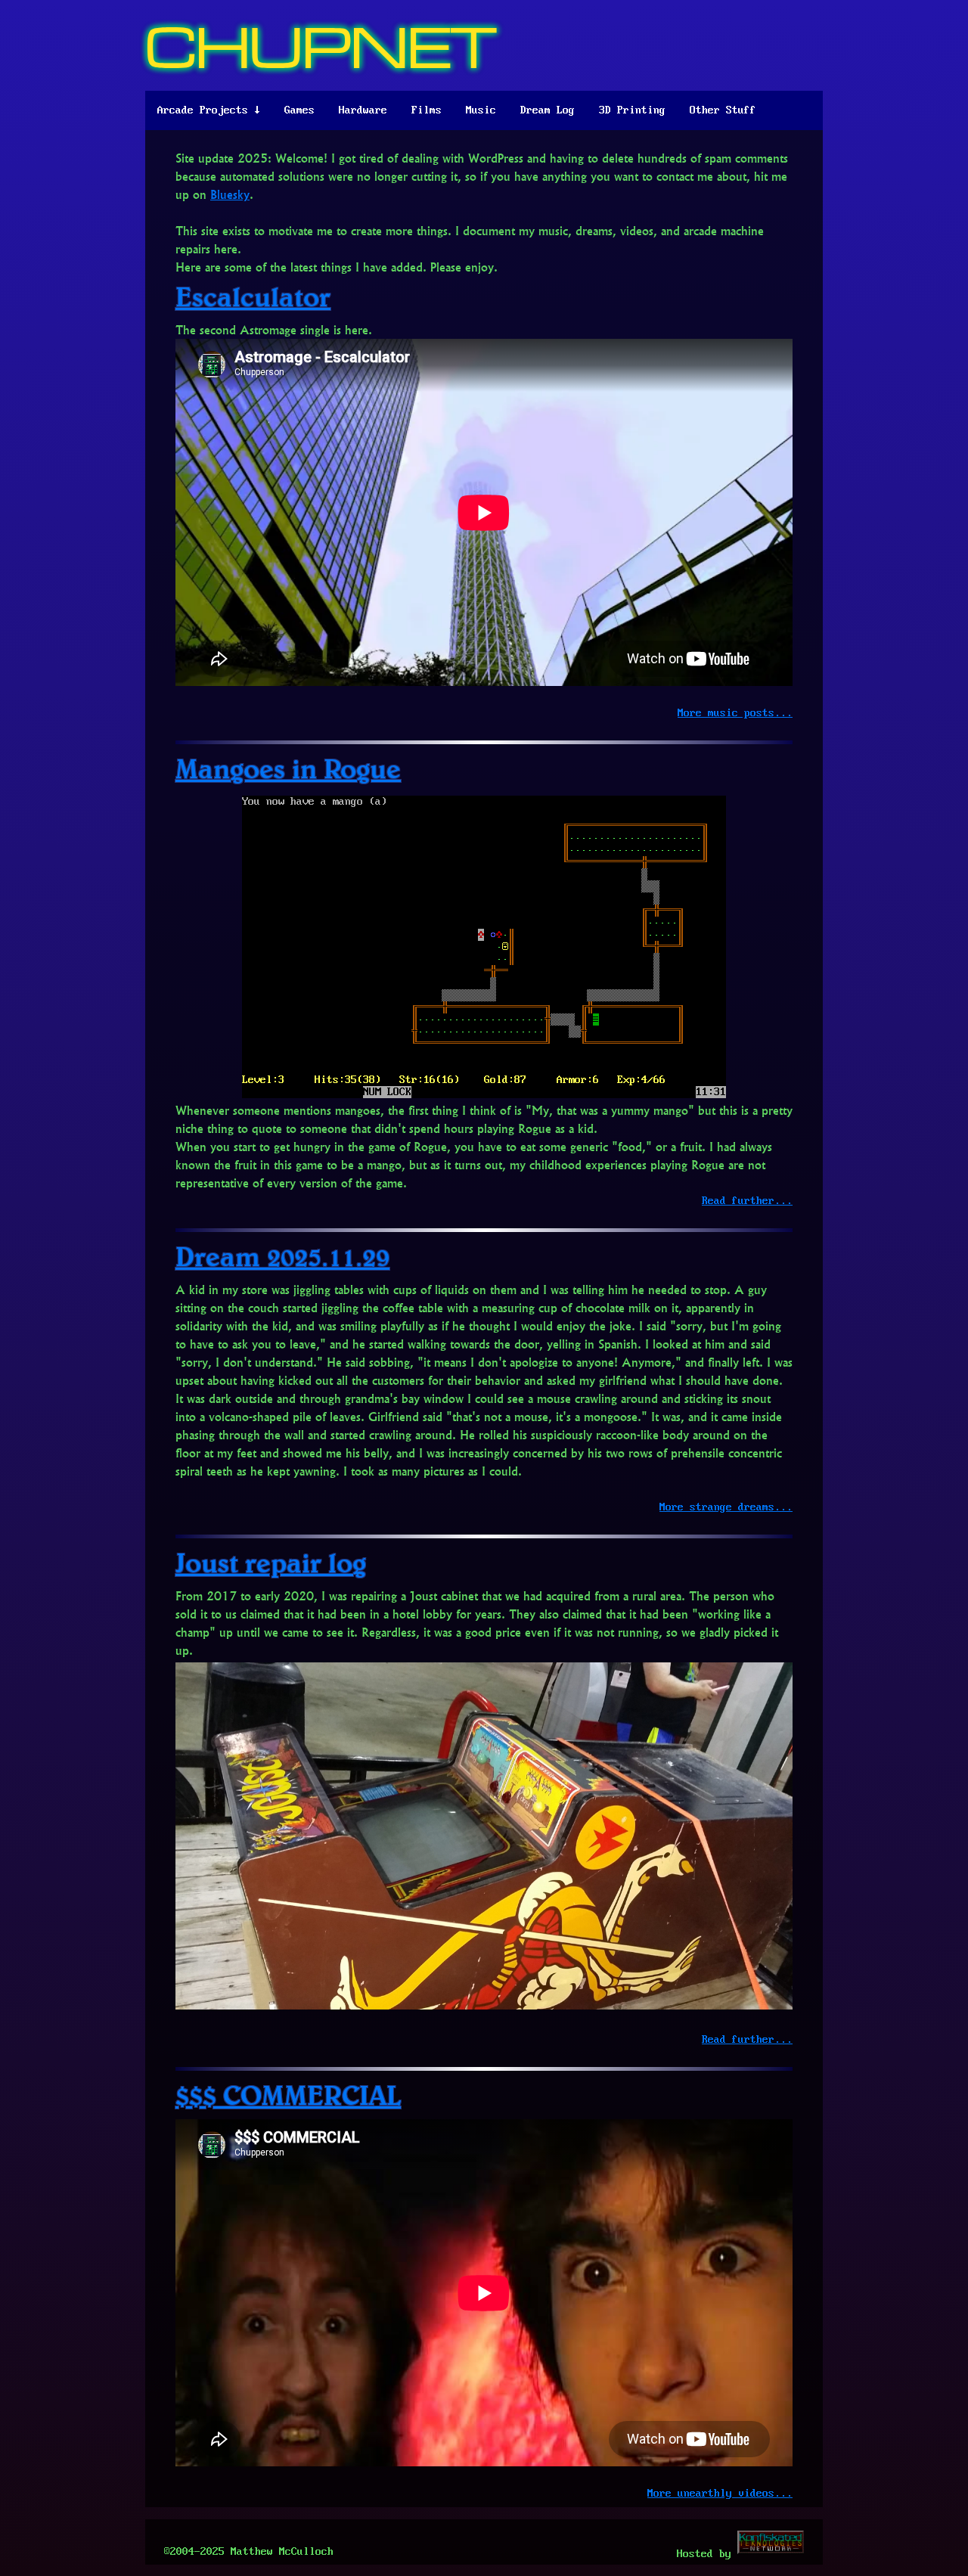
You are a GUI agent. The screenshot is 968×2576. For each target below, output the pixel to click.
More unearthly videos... (720, 2494)
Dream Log (548, 110)
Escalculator (253, 296)
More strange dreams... (726, 1507)
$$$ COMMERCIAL (288, 2095)
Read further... (747, 1201)
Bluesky (230, 194)
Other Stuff (723, 110)
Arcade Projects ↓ (209, 110)
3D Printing (632, 110)
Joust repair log (271, 1562)
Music (481, 110)
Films (427, 110)
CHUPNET (321, 45)
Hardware (363, 110)
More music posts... (735, 713)
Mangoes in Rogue (288, 768)
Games (299, 110)
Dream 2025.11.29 (282, 1256)
